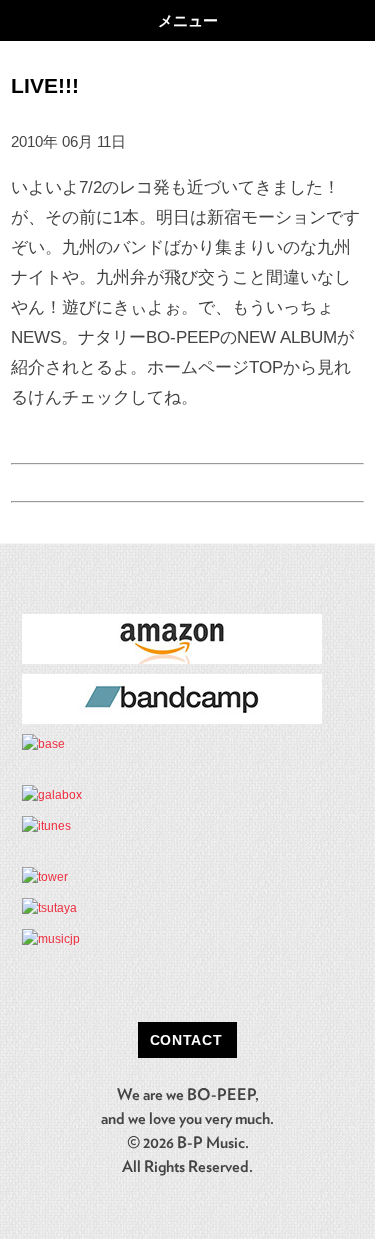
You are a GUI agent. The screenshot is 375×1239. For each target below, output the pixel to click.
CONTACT (186, 1040)
